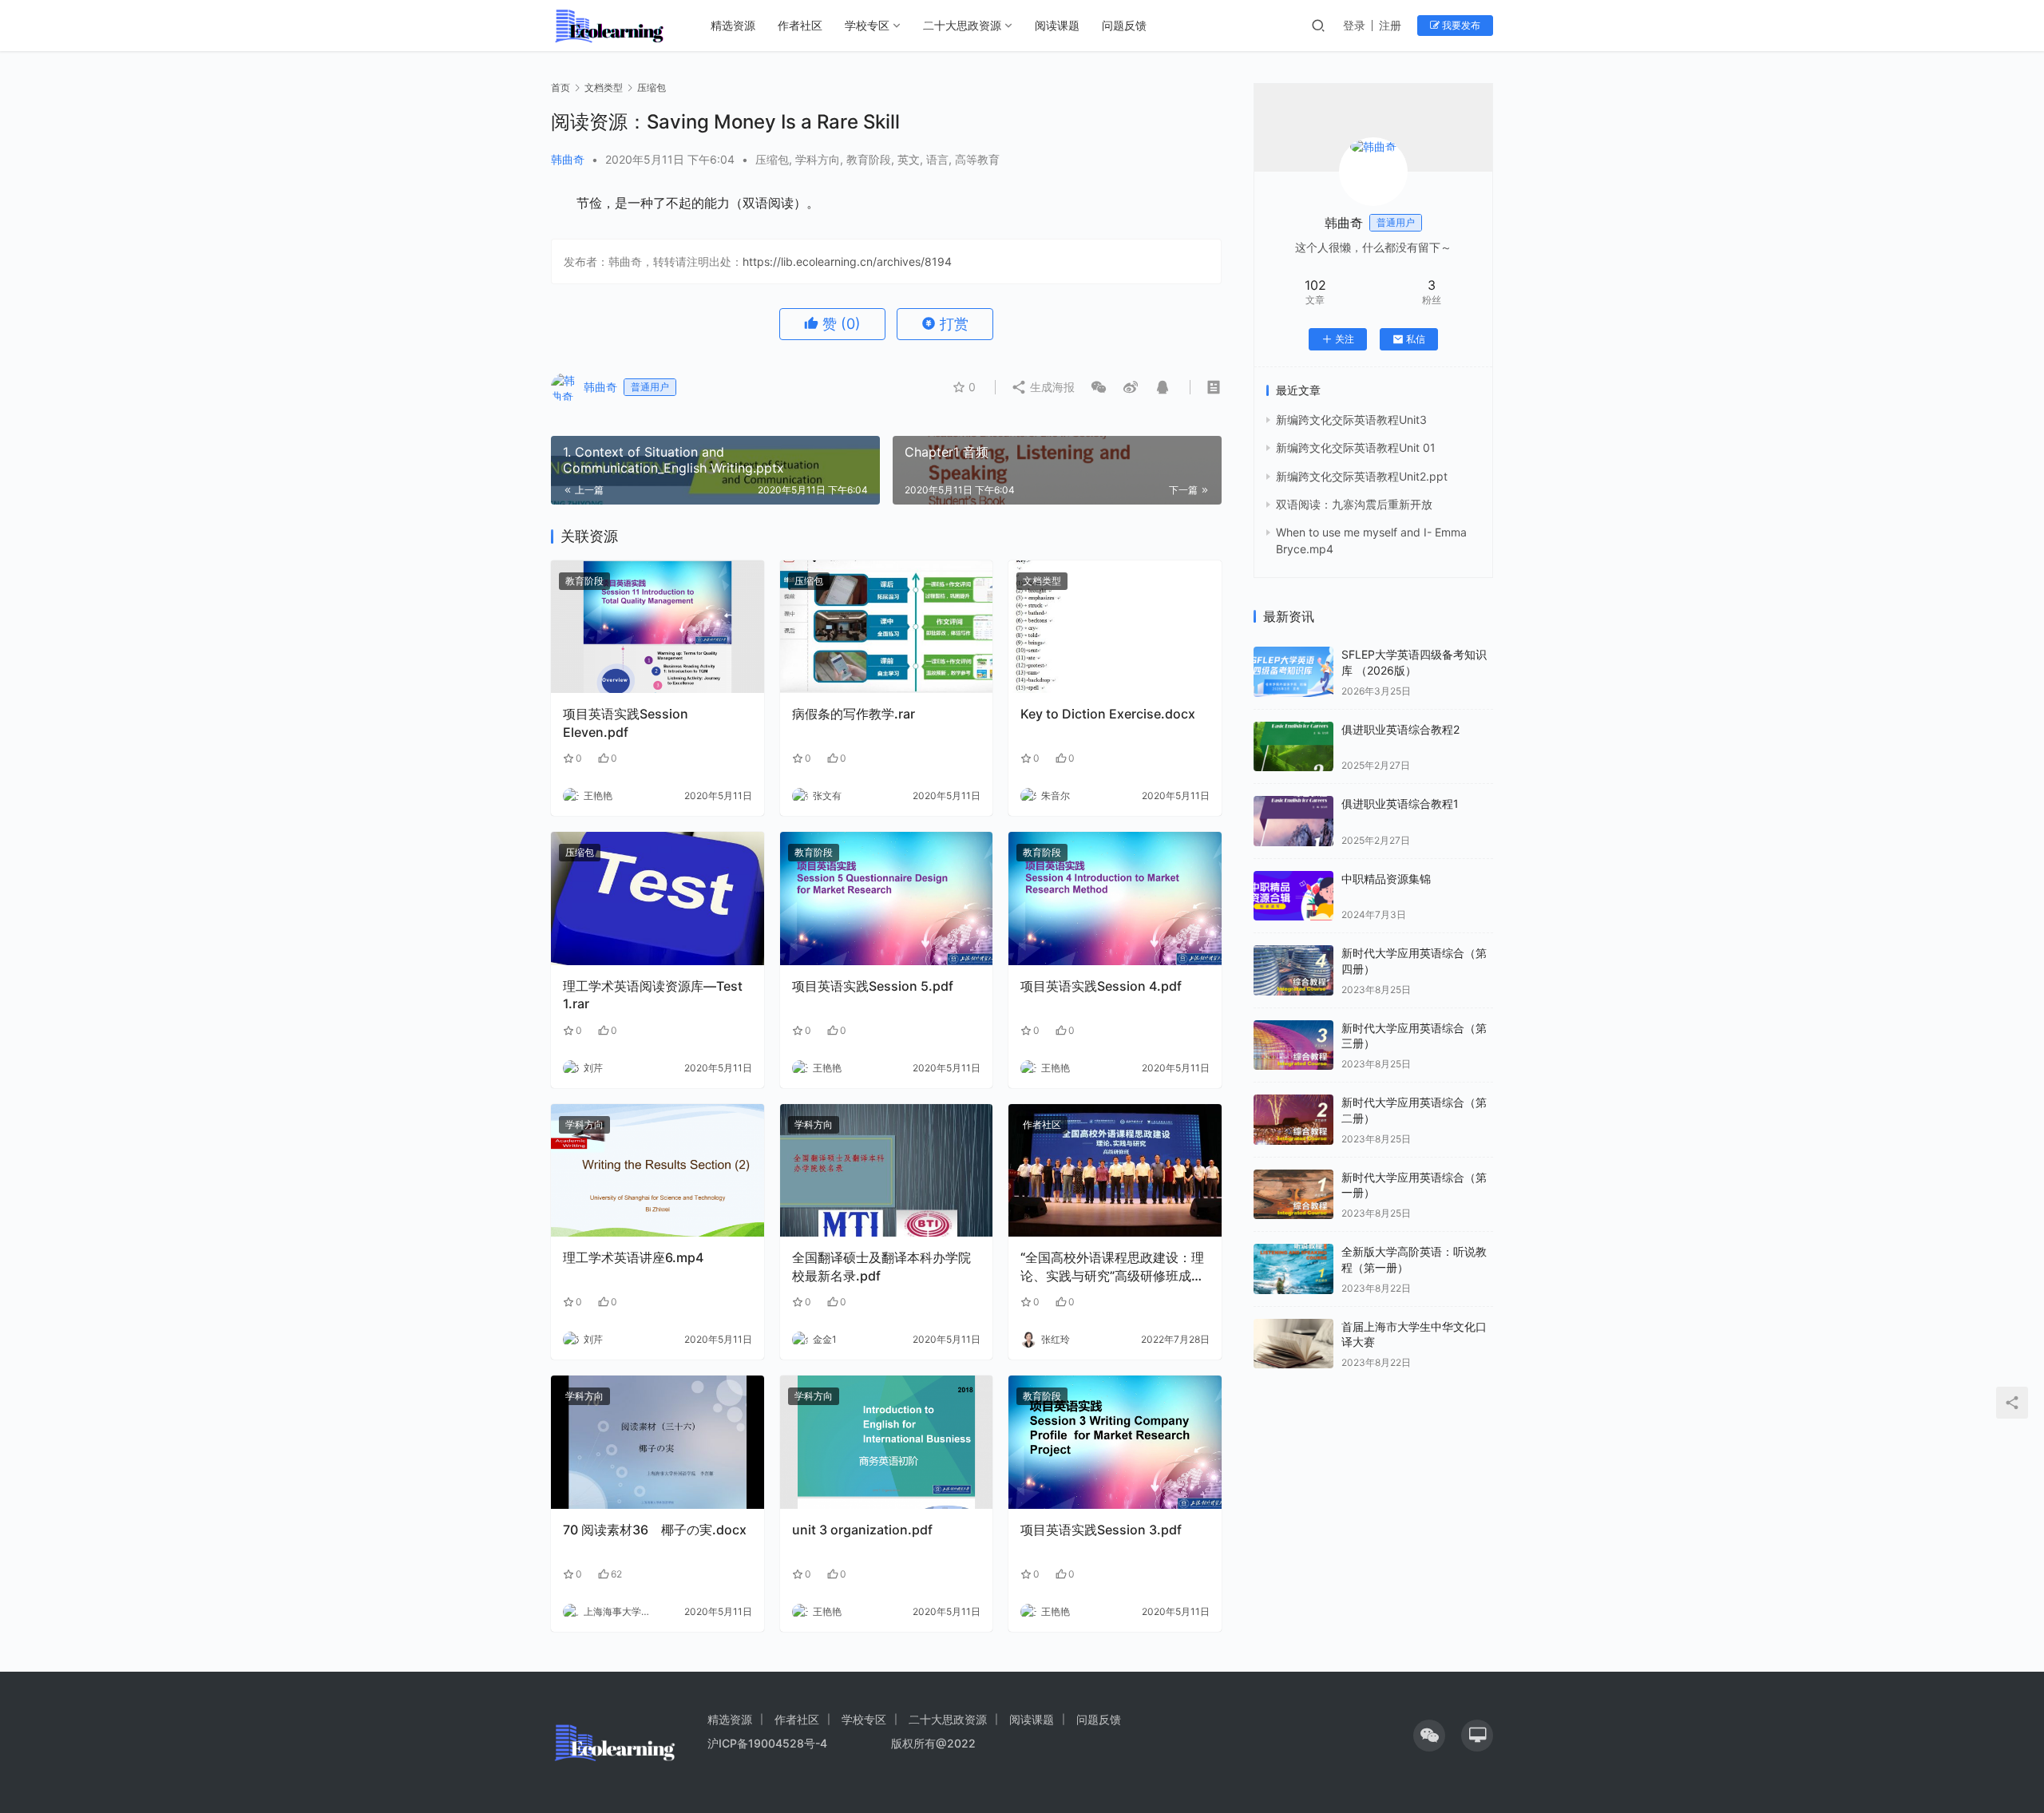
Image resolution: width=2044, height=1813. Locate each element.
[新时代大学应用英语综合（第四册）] (1293, 970)
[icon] (1429, 1736)
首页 (561, 87)
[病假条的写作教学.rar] (887, 627)
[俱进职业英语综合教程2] (1293, 747)
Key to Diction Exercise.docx (1108, 714)
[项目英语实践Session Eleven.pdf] (658, 627)
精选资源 (733, 25)
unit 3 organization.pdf (862, 1530)
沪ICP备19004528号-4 (769, 1743)
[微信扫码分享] (1099, 387)
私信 (1416, 339)
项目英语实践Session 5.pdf (873, 986)
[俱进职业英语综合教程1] (1293, 821)
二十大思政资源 (962, 25)
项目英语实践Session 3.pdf (1101, 1530)
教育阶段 (869, 159)
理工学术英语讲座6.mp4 (633, 1257)
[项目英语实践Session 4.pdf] (1115, 899)
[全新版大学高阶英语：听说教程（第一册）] (1293, 1269)
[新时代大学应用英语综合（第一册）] (1293, 1195)
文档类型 (1042, 581)
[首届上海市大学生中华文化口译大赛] (1293, 1344)
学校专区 (867, 25)
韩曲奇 (568, 159)
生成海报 (1051, 387)
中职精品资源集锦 (1386, 879)
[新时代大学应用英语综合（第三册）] (1293, 1045)
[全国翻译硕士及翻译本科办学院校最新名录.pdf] (887, 1171)
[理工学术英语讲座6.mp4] (658, 1171)
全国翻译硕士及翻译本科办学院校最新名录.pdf (881, 1266)
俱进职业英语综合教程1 (1400, 804)
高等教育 (977, 159)
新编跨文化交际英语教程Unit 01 (1356, 447)
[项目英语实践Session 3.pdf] (1115, 1442)
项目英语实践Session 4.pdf (1101, 986)
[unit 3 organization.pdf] (887, 1442)
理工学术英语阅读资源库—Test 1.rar (653, 995)
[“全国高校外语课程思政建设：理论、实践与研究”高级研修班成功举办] (1115, 1171)
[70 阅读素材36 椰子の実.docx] (658, 1442)
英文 (909, 159)
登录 (1354, 25)
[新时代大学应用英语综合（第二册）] (1293, 1120)
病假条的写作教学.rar (854, 714)
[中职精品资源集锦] (1293, 896)
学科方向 (818, 159)
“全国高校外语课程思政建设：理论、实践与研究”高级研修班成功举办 (1112, 1267)
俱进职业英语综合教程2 (1400, 729)
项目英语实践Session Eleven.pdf (626, 722)
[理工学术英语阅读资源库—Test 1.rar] (658, 899)
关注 (1345, 339)
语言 (937, 159)
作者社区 (800, 25)
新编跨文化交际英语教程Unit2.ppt (1362, 476)
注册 (1390, 25)
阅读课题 (1057, 25)
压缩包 (772, 159)
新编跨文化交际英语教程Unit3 (1351, 420)
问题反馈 (1124, 25)
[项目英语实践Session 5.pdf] (887, 899)
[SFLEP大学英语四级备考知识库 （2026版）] (1293, 672)
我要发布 (1460, 25)
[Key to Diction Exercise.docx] (1115, 627)
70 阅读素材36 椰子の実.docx (655, 1530)
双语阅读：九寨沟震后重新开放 (1354, 504)
